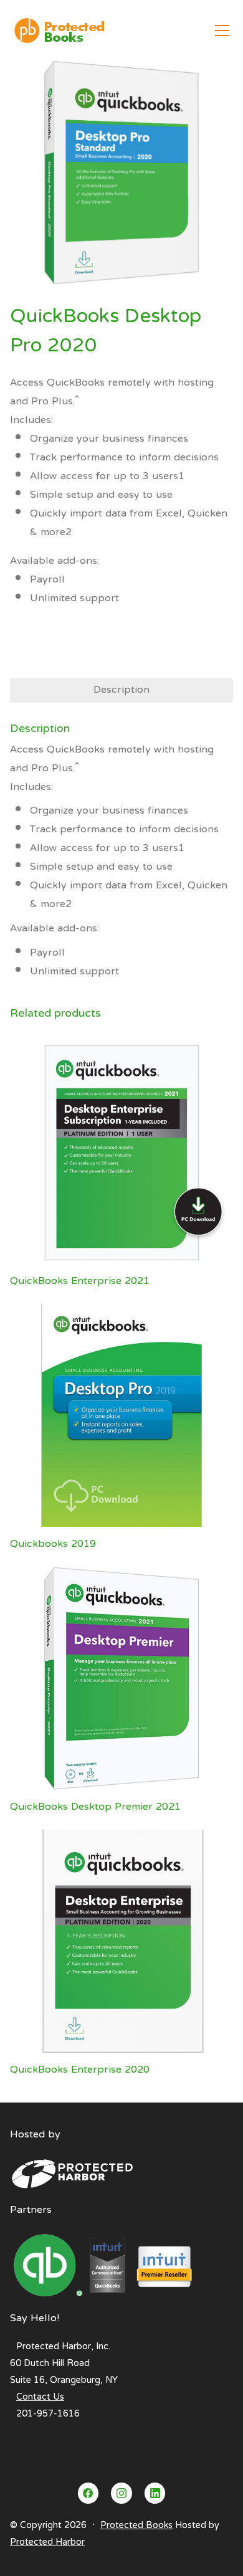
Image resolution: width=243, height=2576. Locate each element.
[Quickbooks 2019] (121, 1415)
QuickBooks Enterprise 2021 (80, 1281)
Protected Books (136, 2526)
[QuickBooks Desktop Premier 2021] (121, 1678)
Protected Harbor (47, 2542)
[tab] (121, 690)
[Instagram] (121, 2493)
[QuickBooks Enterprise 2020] (121, 1941)
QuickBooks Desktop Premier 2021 (95, 1807)
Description (121, 690)
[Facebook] (88, 2493)
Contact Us (40, 2397)
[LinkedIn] (155, 2493)
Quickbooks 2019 (53, 1544)
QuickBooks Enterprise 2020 (80, 2070)
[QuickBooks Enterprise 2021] (121, 1153)
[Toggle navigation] (222, 31)
